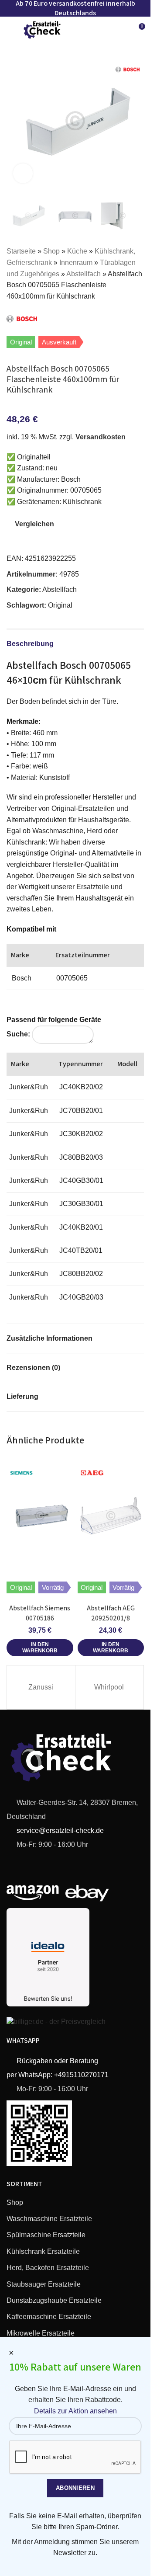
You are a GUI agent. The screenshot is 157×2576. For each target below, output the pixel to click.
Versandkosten (101, 437)
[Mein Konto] (122, 30)
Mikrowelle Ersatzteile (41, 2333)
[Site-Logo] (42, 29)
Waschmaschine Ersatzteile (49, 2219)
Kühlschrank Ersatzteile (43, 2251)
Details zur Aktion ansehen (75, 2411)
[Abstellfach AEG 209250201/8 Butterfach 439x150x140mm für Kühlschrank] (111, 1516)
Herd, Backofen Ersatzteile (48, 2268)
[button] (15, 121)
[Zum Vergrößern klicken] (23, 173)
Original (60, 605)
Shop (51, 251)
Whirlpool (109, 1687)
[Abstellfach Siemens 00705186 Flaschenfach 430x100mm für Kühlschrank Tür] (40, 1516)
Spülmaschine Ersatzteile (46, 2235)
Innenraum (76, 262)
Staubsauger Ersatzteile (44, 2284)
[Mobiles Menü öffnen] (10, 30)
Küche (77, 251)
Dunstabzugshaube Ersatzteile (54, 2300)
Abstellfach (84, 274)
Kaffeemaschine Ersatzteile (49, 2317)
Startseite (21, 251)
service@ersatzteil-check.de (59, 1830)
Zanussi (41, 1687)
